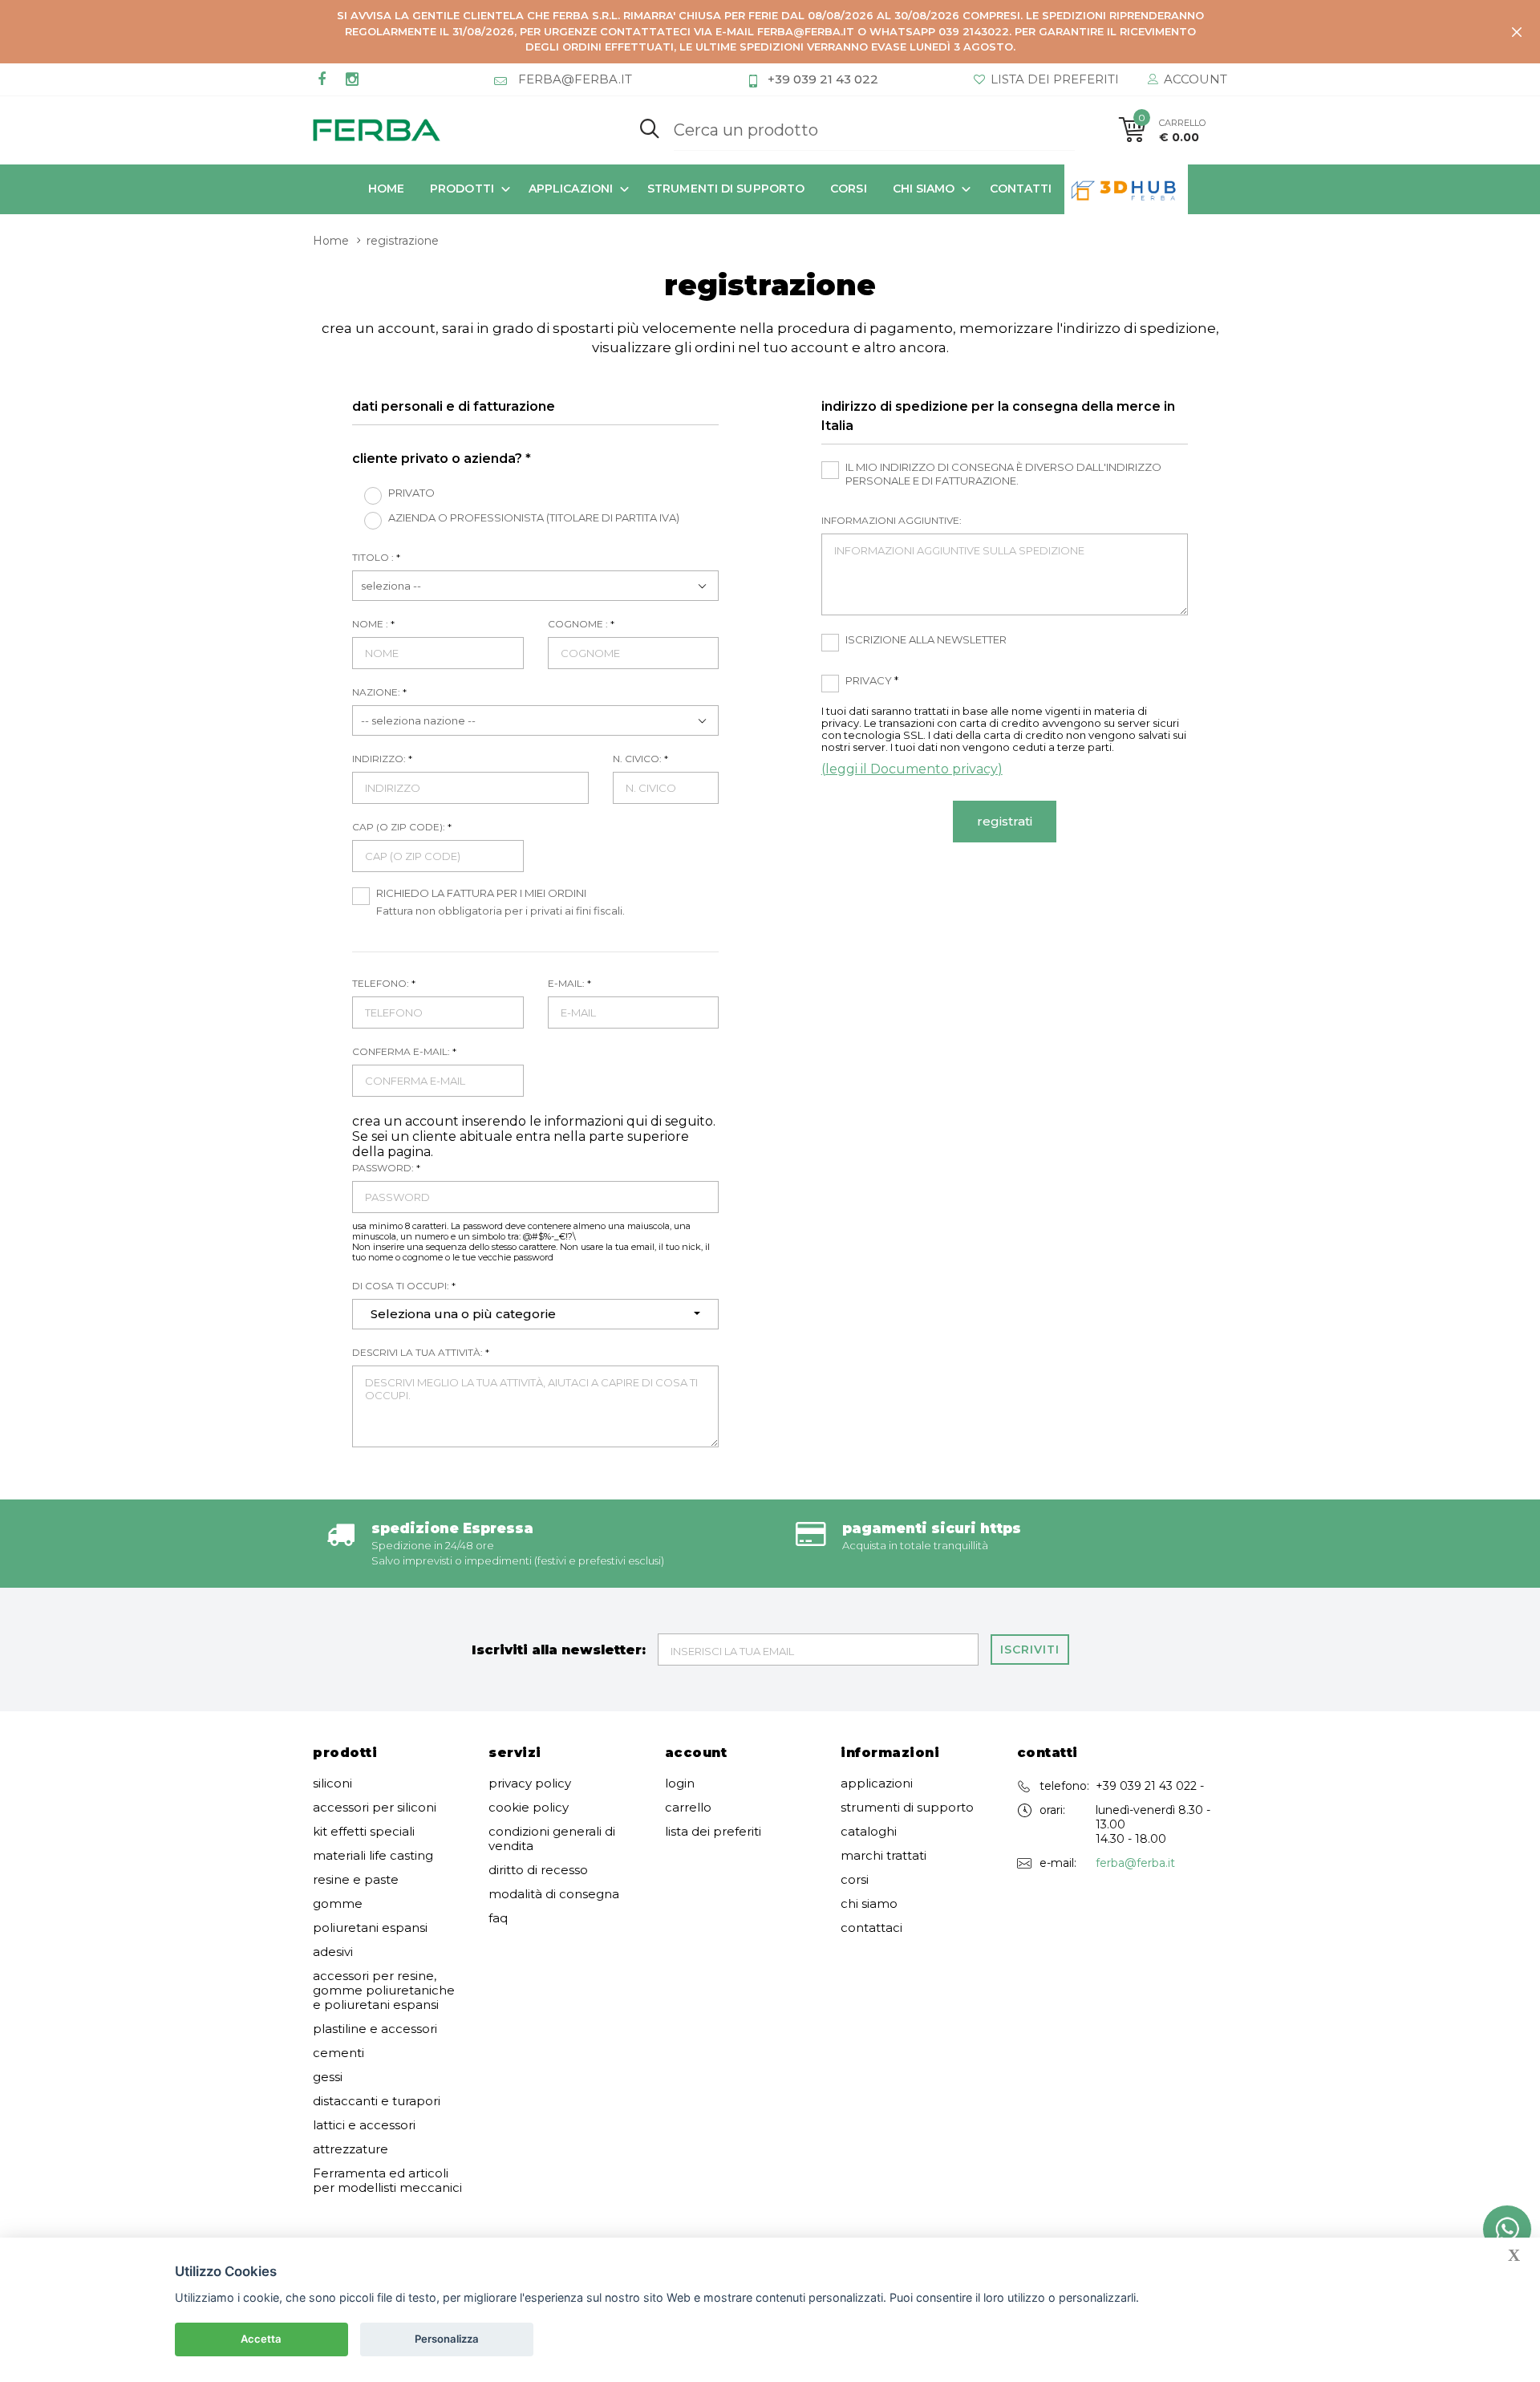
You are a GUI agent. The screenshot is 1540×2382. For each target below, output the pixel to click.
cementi (338, 2053)
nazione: (379, 692)
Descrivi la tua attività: (421, 1352)
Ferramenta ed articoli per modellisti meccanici (387, 2181)
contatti (1021, 189)
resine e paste (356, 1880)
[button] (536, 1314)
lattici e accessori (364, 2125)
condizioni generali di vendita (552, 1839)
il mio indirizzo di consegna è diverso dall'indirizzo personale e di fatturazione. (1003, 474)
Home (386, 189)
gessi (328, 2077)
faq (498, 1918)
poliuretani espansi (370, 1928)
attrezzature (351, 2149)
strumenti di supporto (726, 189)
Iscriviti (1030, 1650)
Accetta (261, 2339)
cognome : (581, 624)
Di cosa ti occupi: (404, 1286)
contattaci (871, 1928)
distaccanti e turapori (377, 2101)
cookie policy (529, 1808)
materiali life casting (373, 1856)
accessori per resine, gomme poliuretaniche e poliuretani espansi (384, 1990)
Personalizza (447, 2339)
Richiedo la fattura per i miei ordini (500, 902)
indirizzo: (382, 759)
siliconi (332, 1783)
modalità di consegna (554, 1894)
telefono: (384, 983)
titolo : (376, 557)
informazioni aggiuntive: (892, 520)
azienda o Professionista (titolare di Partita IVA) (534, 517)
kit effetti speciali (364, 1832)
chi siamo (924, 189)
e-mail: (569, 983)
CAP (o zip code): (402, 827)
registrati (1005, 821)
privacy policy (530, 1783)
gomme (338, 1904)
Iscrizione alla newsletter (926, 639)
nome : (373, 624)
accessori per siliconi (375, 1808)
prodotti (462, 189)
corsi (849, 189)
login (680, 1783)
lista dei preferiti (713, 1832)
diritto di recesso (538, 1870)
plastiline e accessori (375, 2029)
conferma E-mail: (404, 1051)
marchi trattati (883, 1856)
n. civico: (640, 759)
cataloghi (869, 1832)
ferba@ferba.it (1135, 1863)
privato (411, 493)
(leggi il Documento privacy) (912, 769)
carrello (688, 1808)
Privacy (872, 680)
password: (386, 1168)
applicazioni (571, 189)
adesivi (333, 1952)
